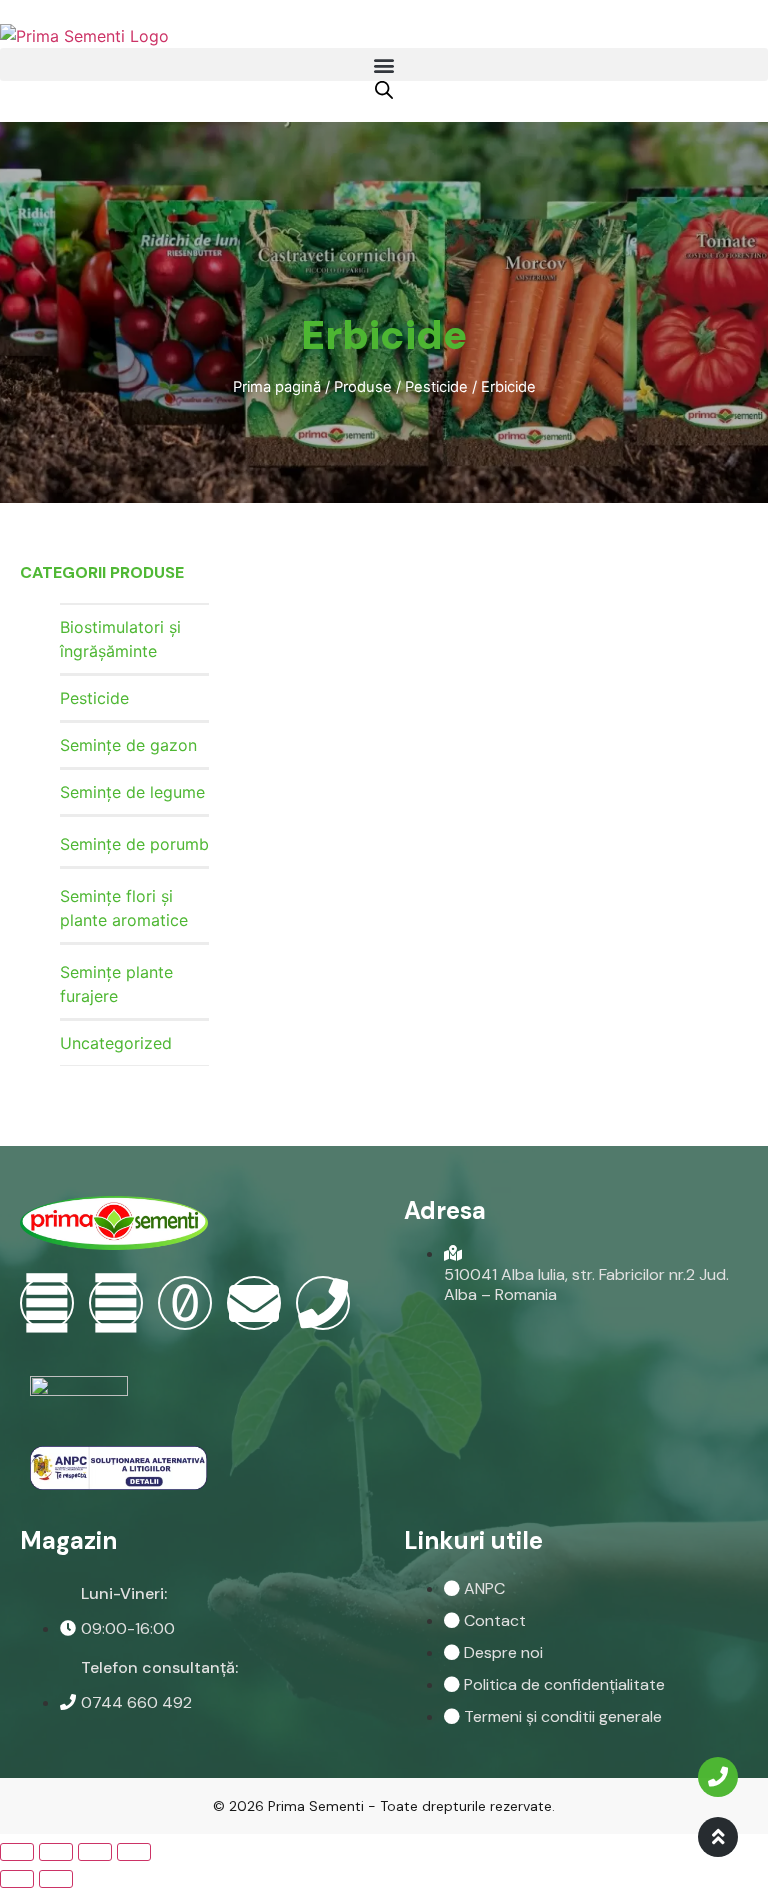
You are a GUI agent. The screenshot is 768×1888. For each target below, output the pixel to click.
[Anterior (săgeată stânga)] (17, 1879)
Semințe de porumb (134, 844)
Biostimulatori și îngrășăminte (120, 639)
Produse (363, 387)
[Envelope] (254, 1303)
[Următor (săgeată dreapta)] (56, 1879)
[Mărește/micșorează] (134, 1852)
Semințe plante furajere (116, 984)
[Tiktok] (185, 1303)
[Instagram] (116, 1303)
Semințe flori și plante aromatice (124, 908)
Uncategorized (116, 1043)
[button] (384, 64)
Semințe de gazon (128, 745)
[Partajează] (56, 1852)
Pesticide (436, 387)
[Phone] (323, 1303)
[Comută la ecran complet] (95, 1852)
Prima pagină (277, 387)
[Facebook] (47, 1303)
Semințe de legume (132, 792)
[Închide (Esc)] (17, 1852)
